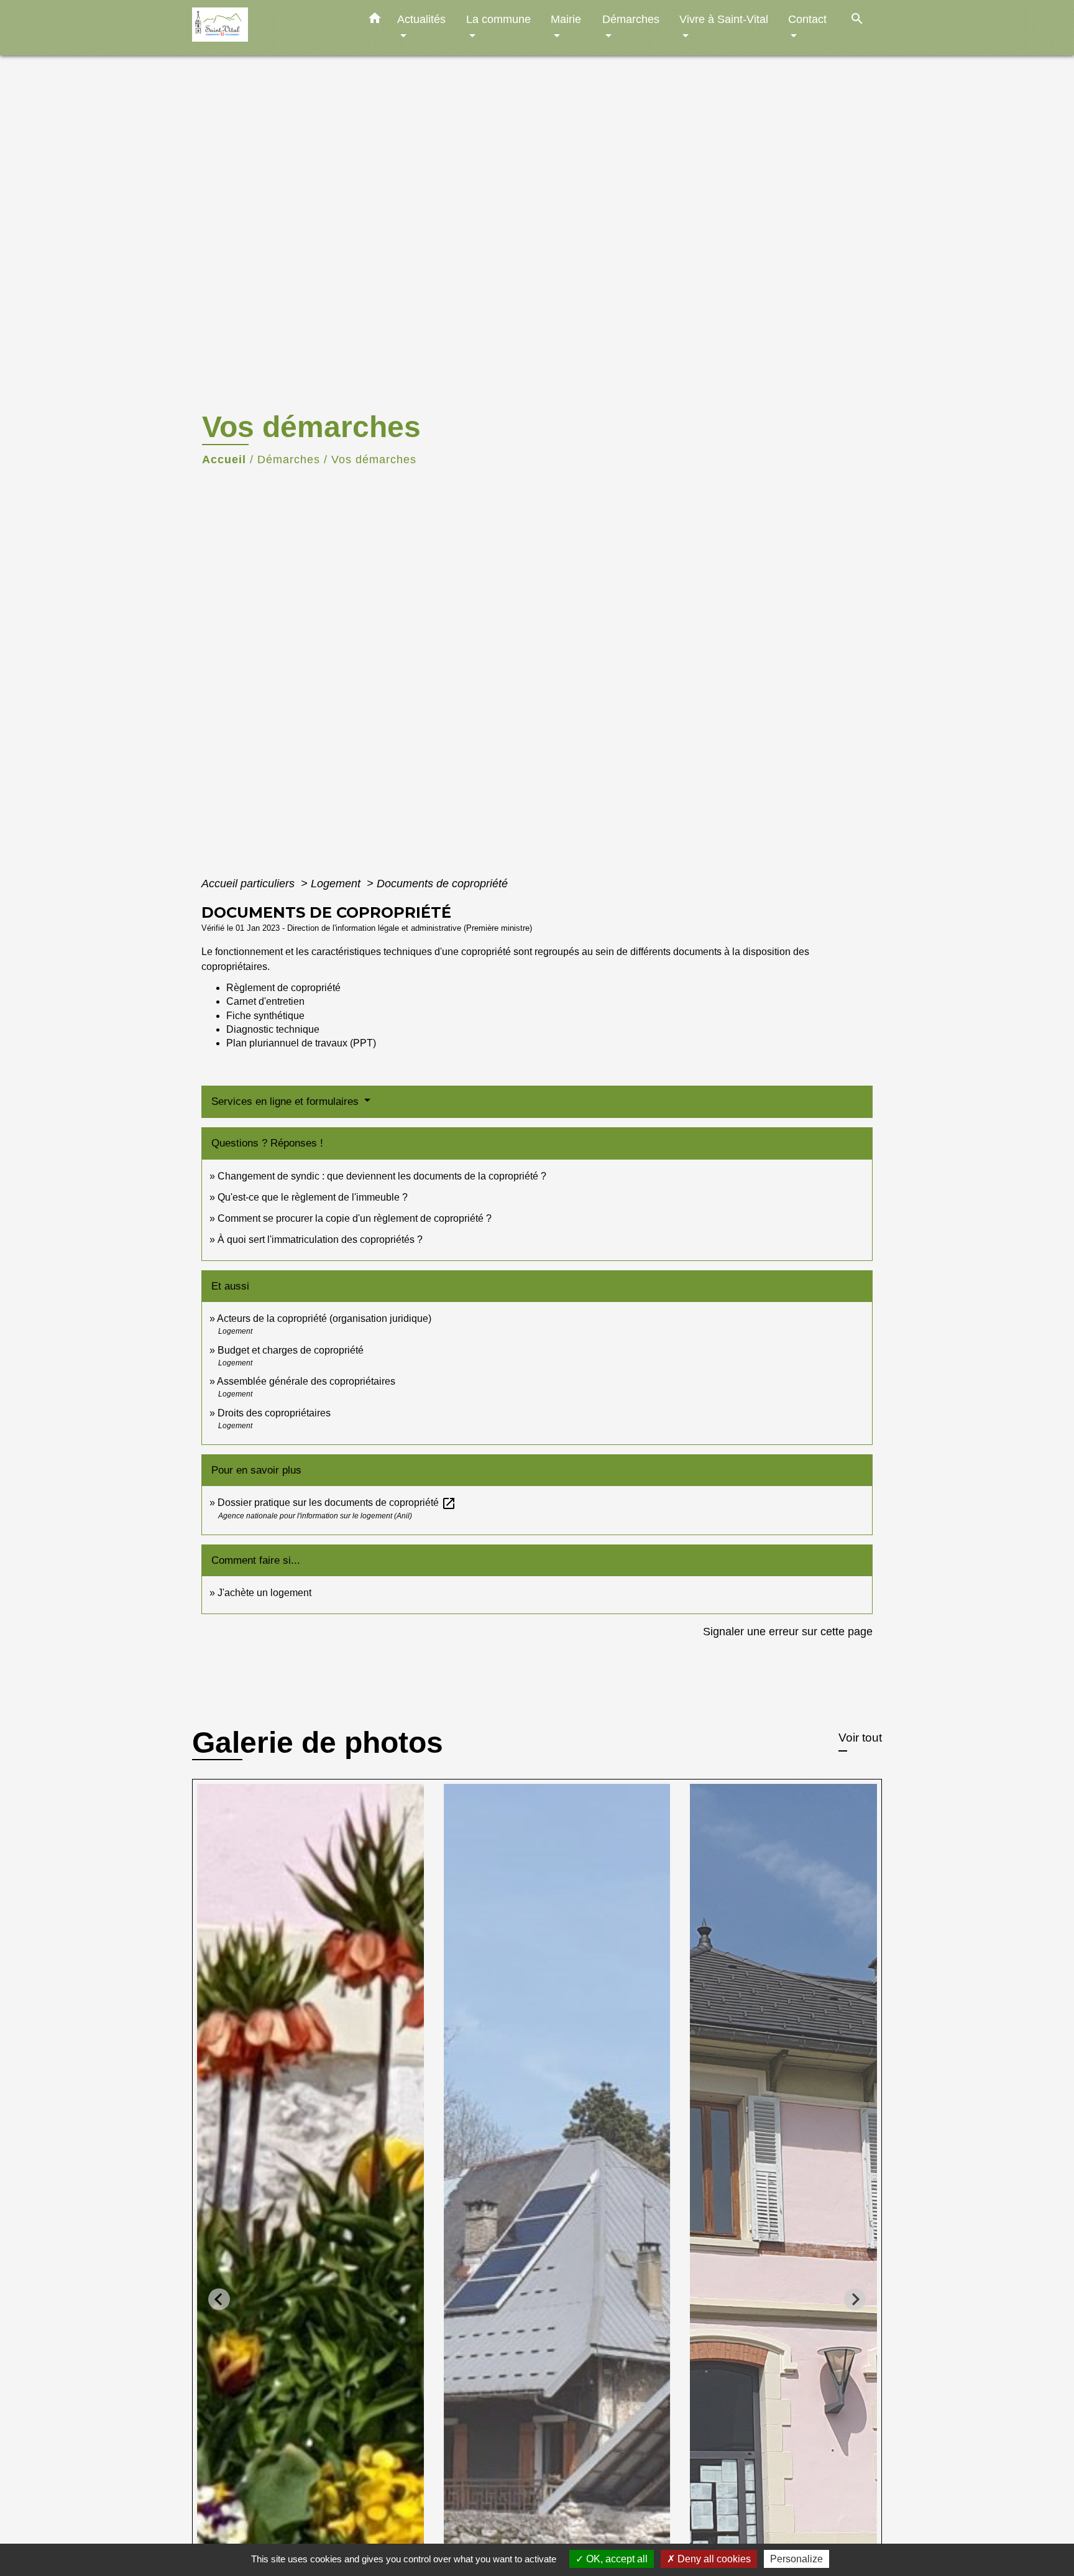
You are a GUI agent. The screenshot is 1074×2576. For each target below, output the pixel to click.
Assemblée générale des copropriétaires (306, 1381)
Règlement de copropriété (283, 988)
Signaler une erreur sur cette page (788, 1632)
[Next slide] (855, 2299)
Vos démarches (374, 459)
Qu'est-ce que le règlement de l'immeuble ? (313, 1197)
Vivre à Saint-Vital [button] (724, 19)
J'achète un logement (264, 1593)
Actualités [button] (421, 19)
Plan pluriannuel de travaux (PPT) (301, 1043)
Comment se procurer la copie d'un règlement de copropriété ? (355, 1218)
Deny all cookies (713, 2559)
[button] (375, 21)
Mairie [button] (566, 19)
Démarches (289, 459)
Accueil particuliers (250, 884)
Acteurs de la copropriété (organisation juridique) (324, 1318)
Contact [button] (807, 19)
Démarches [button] (631, 19)
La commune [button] (498, 19)
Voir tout (860, 1738)
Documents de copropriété (442, 884)
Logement (337, 884)
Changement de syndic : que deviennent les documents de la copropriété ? (382, 1176)
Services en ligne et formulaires (287, 1101)
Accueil (224, 459)
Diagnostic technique (273, 1029)
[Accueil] (270, 28)
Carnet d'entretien (265, 1001)
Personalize (796, 2559)
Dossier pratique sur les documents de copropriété (337, 1503)
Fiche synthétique (265, 1016)
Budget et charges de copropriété (291, 1350)
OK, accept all (616, 2559)
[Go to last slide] (219, 2299)
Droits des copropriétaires (274, 1413)
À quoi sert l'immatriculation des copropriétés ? (320, 1240)
